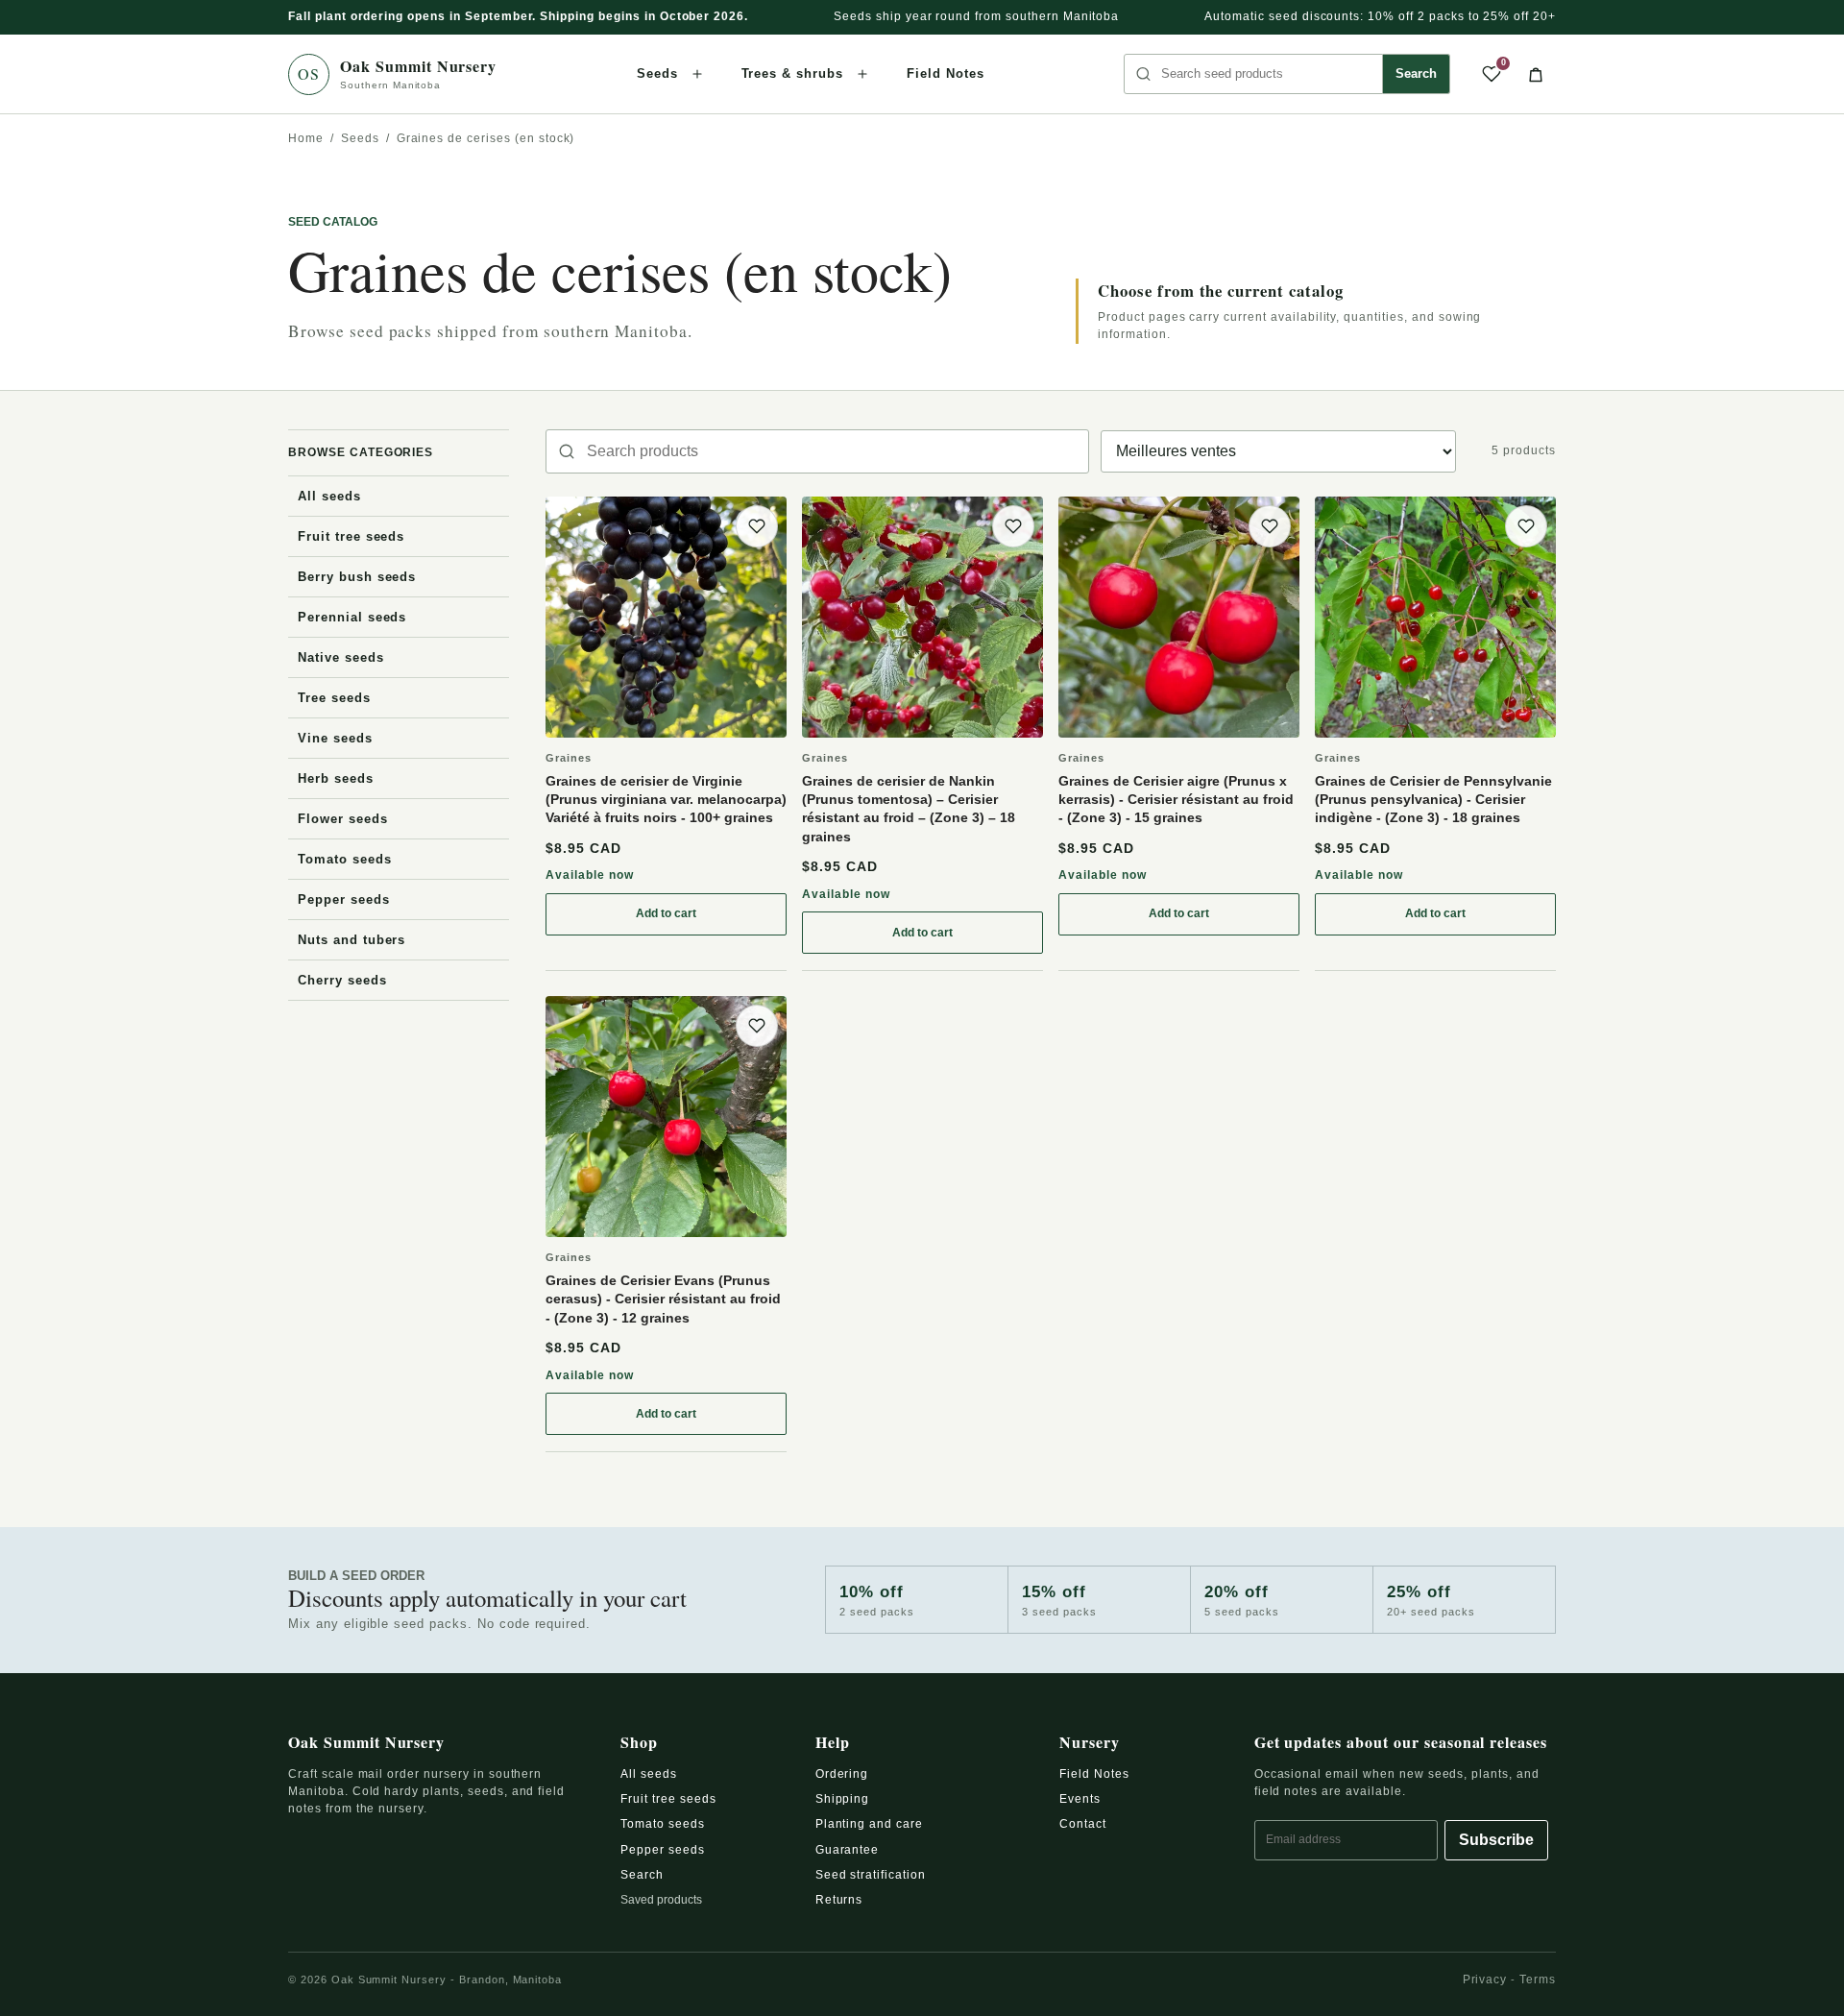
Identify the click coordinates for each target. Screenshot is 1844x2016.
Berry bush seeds (357, 577)
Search (1416, 73)
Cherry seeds (342, 980)
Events (1080, 1799)
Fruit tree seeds (351, 536)
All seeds (329, 496)
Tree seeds (334, 698)
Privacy (1485, 1980)
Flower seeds (343, 819)
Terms (1538, 1980)
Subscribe (1496, 1840)
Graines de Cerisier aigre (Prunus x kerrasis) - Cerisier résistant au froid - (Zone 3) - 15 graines (1176, 800)
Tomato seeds (345, 859)
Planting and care (869, 1824)
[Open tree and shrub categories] (862, 74)
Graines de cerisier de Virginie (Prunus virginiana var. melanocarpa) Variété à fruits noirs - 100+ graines (666, 800)
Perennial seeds (352, 617)
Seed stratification (871, 1875)
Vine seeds (335, 738)
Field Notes (946, 73)
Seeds (657, 73)
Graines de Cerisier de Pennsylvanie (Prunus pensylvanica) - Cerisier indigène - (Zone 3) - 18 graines (1433, 800)
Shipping (843, 1799)
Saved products (661, 1900)
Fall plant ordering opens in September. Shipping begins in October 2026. (518, 16)
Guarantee (848, 1850)
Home (306, 138)
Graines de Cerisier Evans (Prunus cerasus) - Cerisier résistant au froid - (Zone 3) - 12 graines (663, 1299)
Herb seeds (336, 778)
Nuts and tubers (352, 940)
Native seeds (341, 657)
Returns (839, 1900)
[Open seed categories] (697, 74)
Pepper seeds (344, 899)
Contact (1083, 1824)
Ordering (842, 1774)
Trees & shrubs (792, 73)
